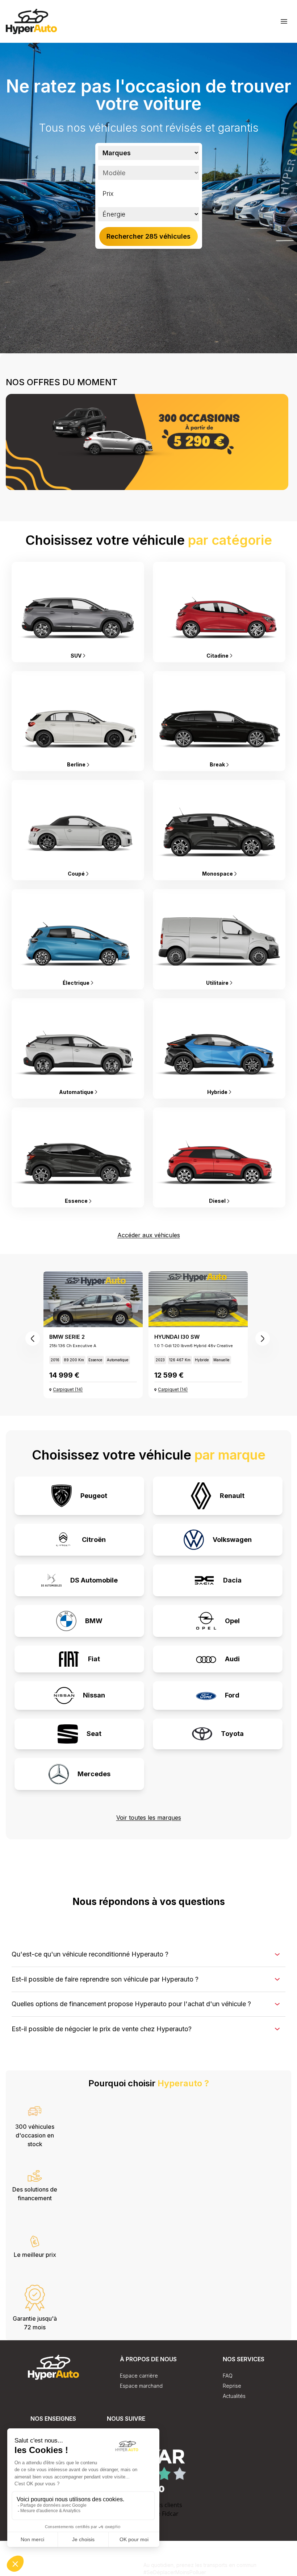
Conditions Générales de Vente (57, 2563)
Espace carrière (139, 2376)
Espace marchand (141, 2386)
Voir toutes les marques (149, 1818)
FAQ (228, 2376)
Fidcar (170, 2514)
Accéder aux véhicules (149, 1235)
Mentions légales (123, 2572)
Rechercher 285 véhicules (148, 236)
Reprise (232, 2386)
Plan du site (119, 2563)
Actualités (234, 2396)
